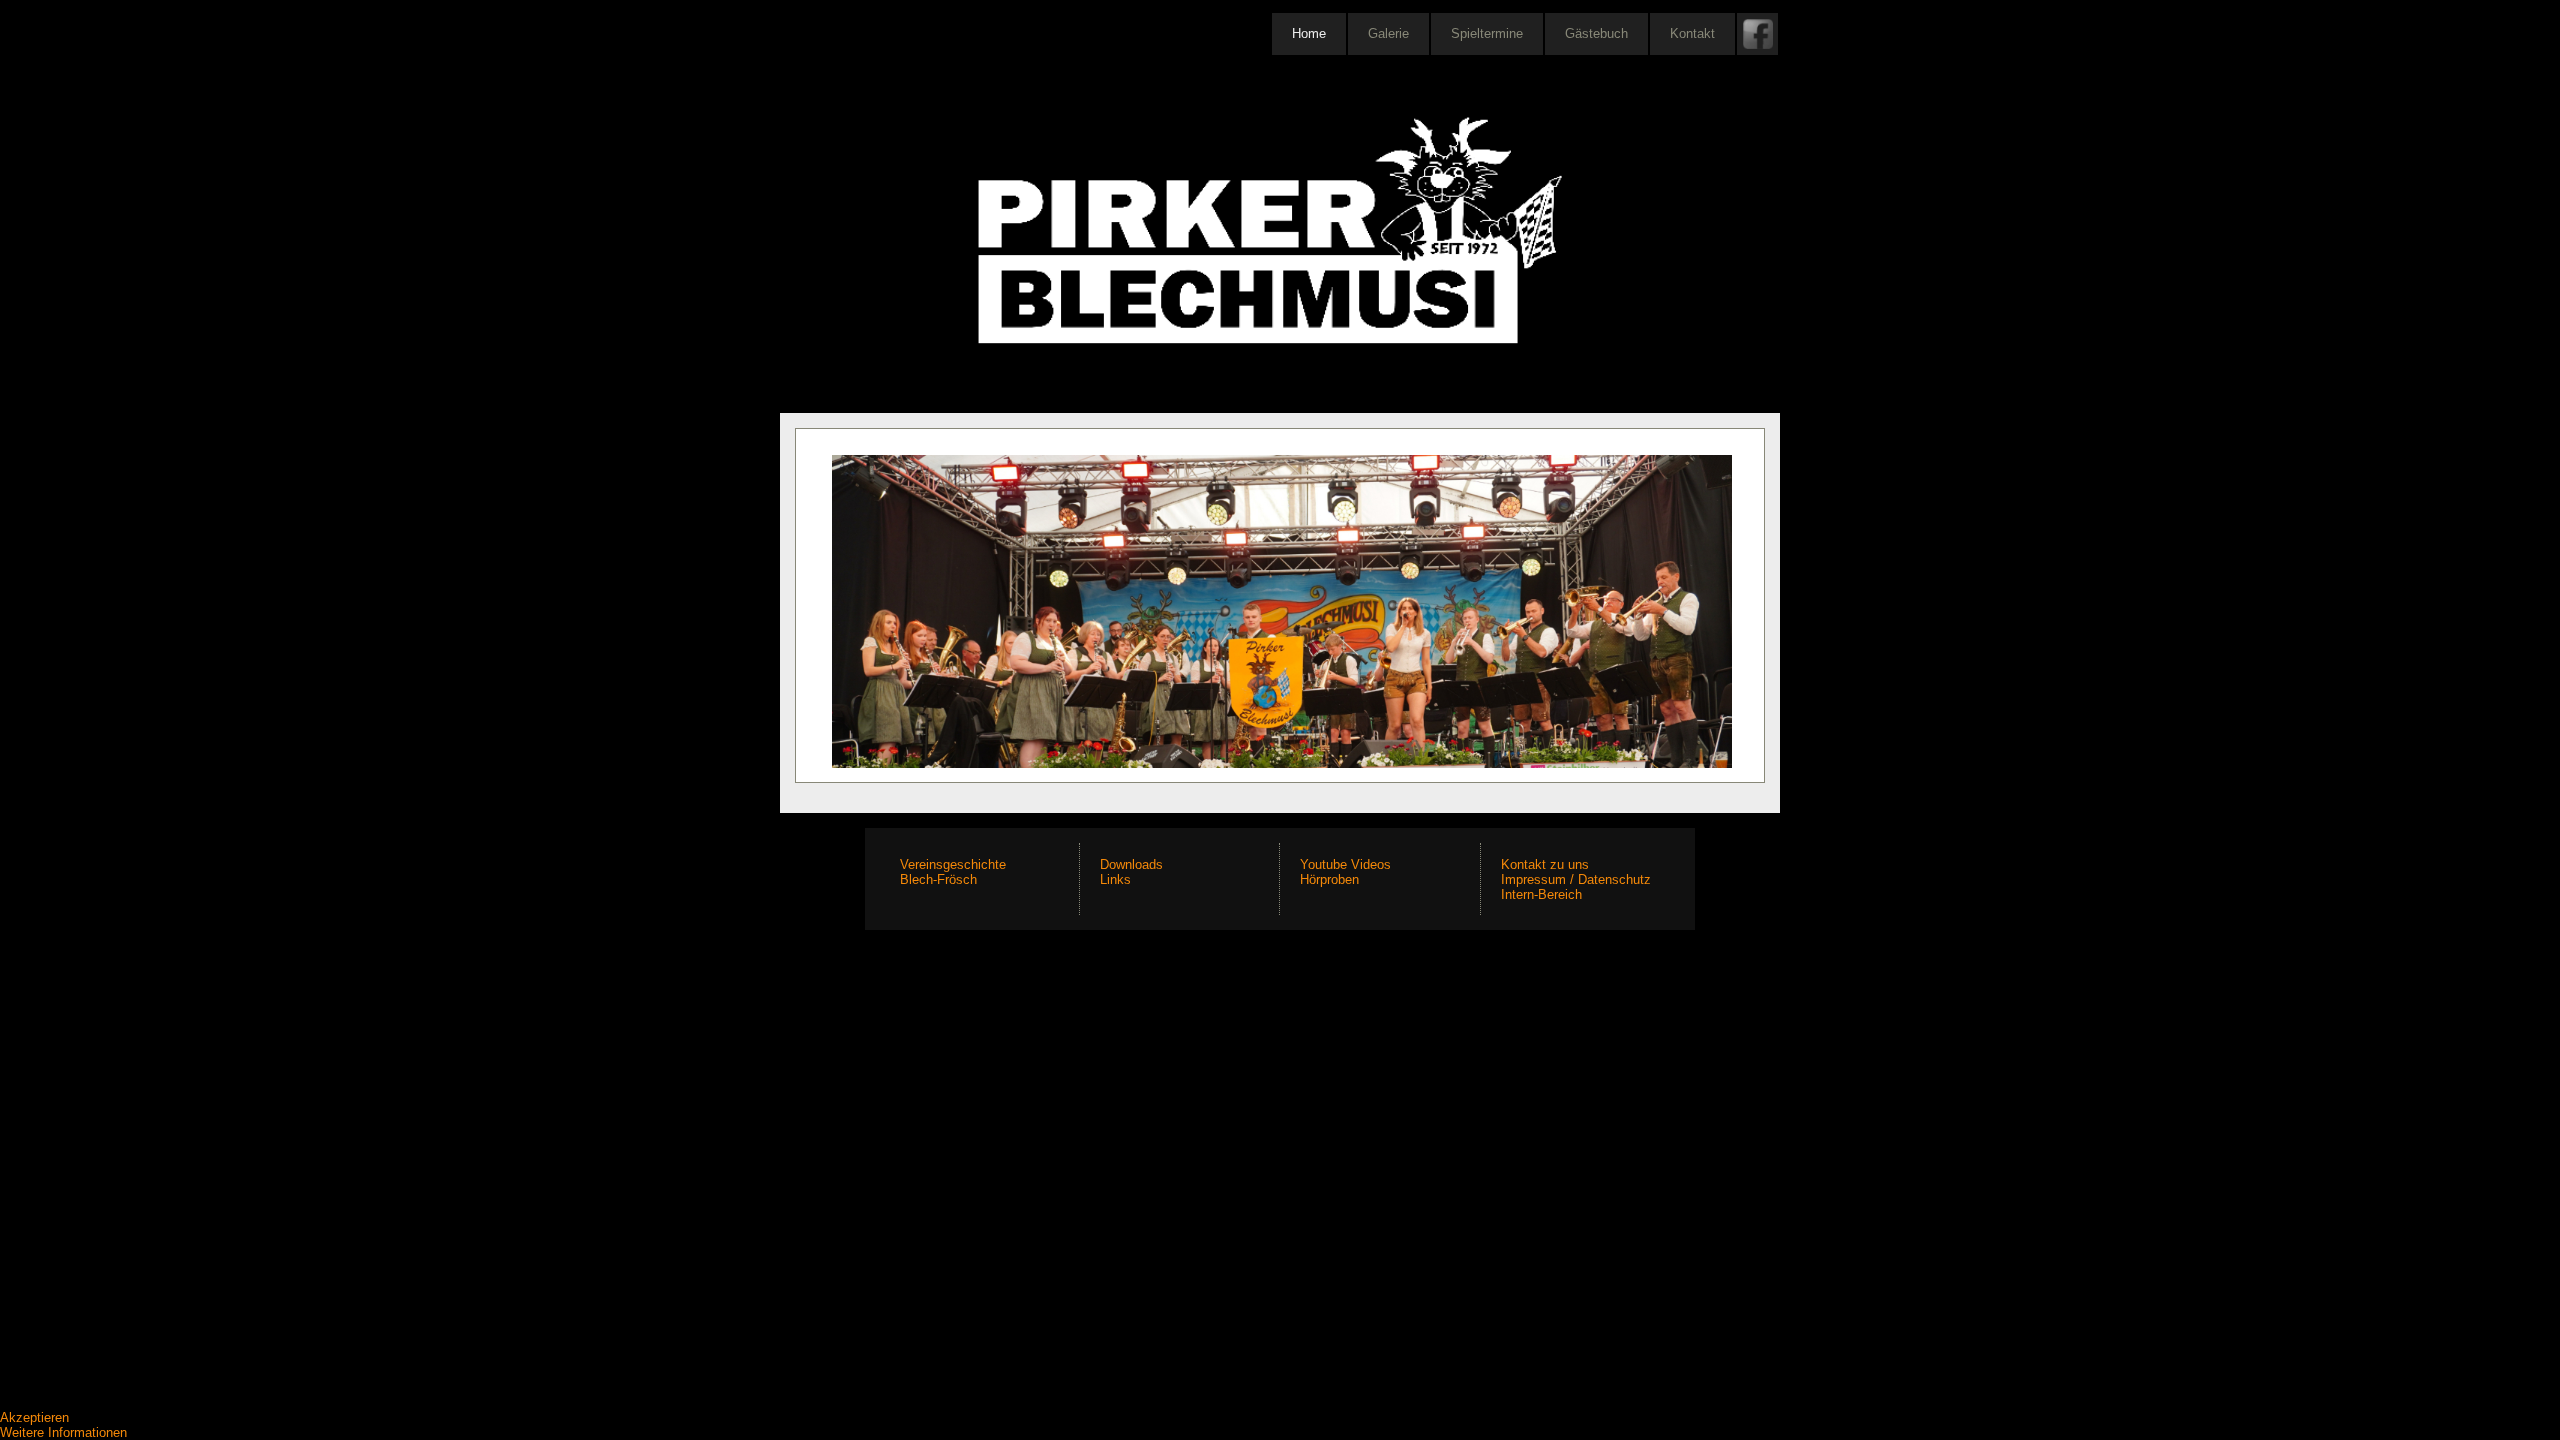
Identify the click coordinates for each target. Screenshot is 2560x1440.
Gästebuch (1596, 33)
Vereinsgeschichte (953, 864)
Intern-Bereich (1541, 894)
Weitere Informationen (63, 1432)
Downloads (1131, 864)
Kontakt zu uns (1545, 864)
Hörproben (1329, 879)
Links (1115, 879)
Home (1309, 33)
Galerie (1388, 33)
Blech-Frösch (938, 879)
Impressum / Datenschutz (1576, 879)
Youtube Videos (1345, 864)
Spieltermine (1487, 33)
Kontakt (1692, 33)
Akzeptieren (34, 1417)
